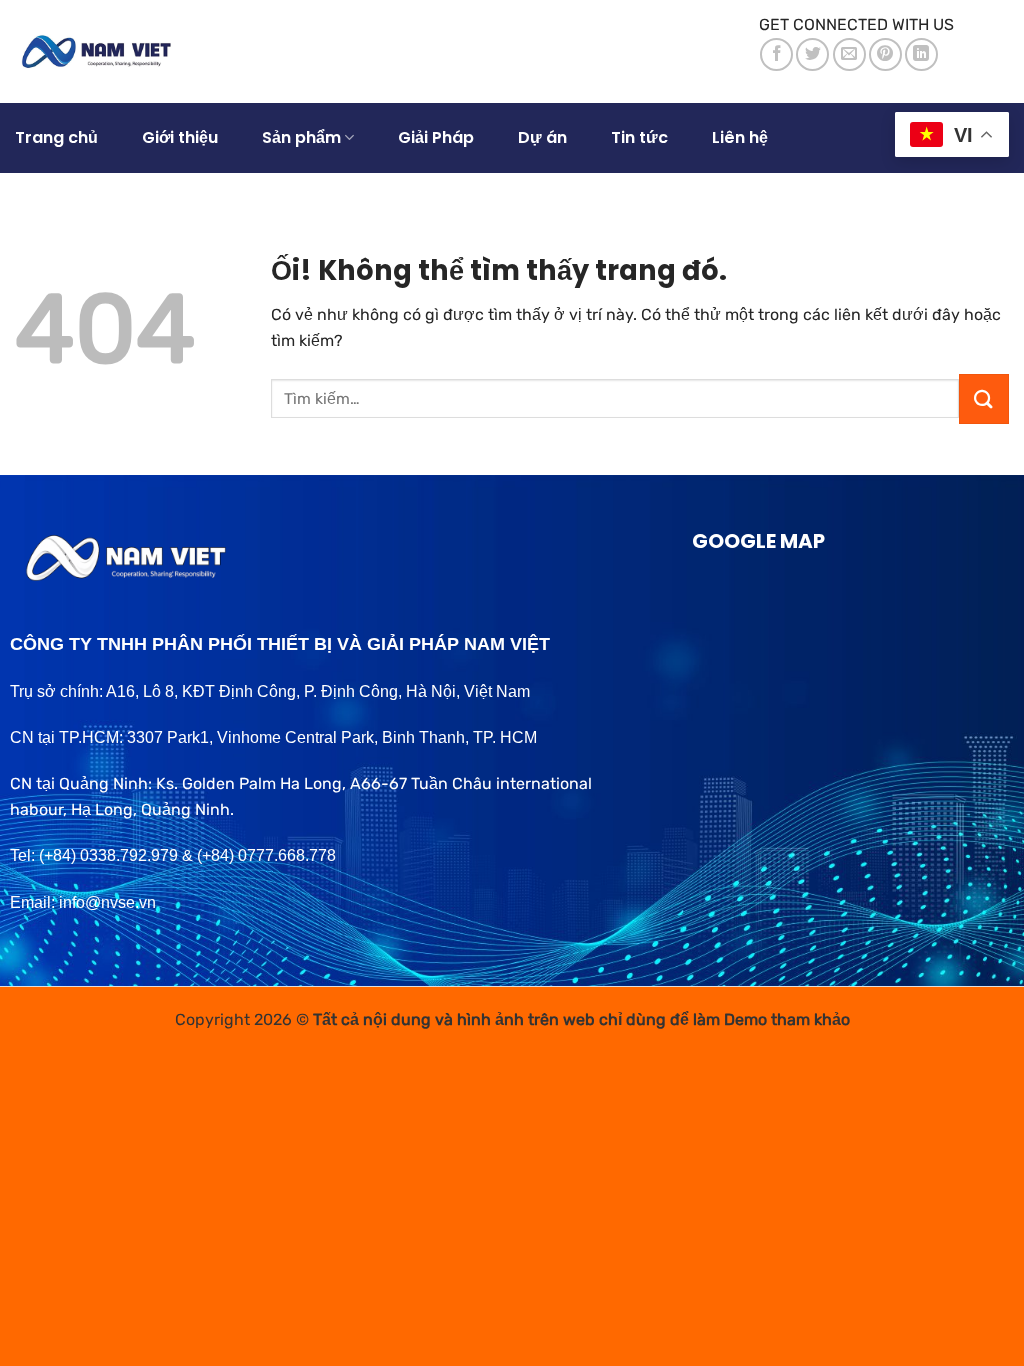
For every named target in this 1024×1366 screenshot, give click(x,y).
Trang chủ (56, 137)
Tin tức (639, 137)
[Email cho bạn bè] (849, 54)
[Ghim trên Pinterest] (885, 54)
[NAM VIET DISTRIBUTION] (102, 51)
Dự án (542, 137)
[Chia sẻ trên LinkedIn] (921, 54)
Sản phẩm (301, 137)
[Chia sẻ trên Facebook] (776, 54)
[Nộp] (984, 399)
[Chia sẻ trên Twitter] (812, 54)
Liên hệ (740, 137)
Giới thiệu (180, 137)
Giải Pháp (436, 137)
